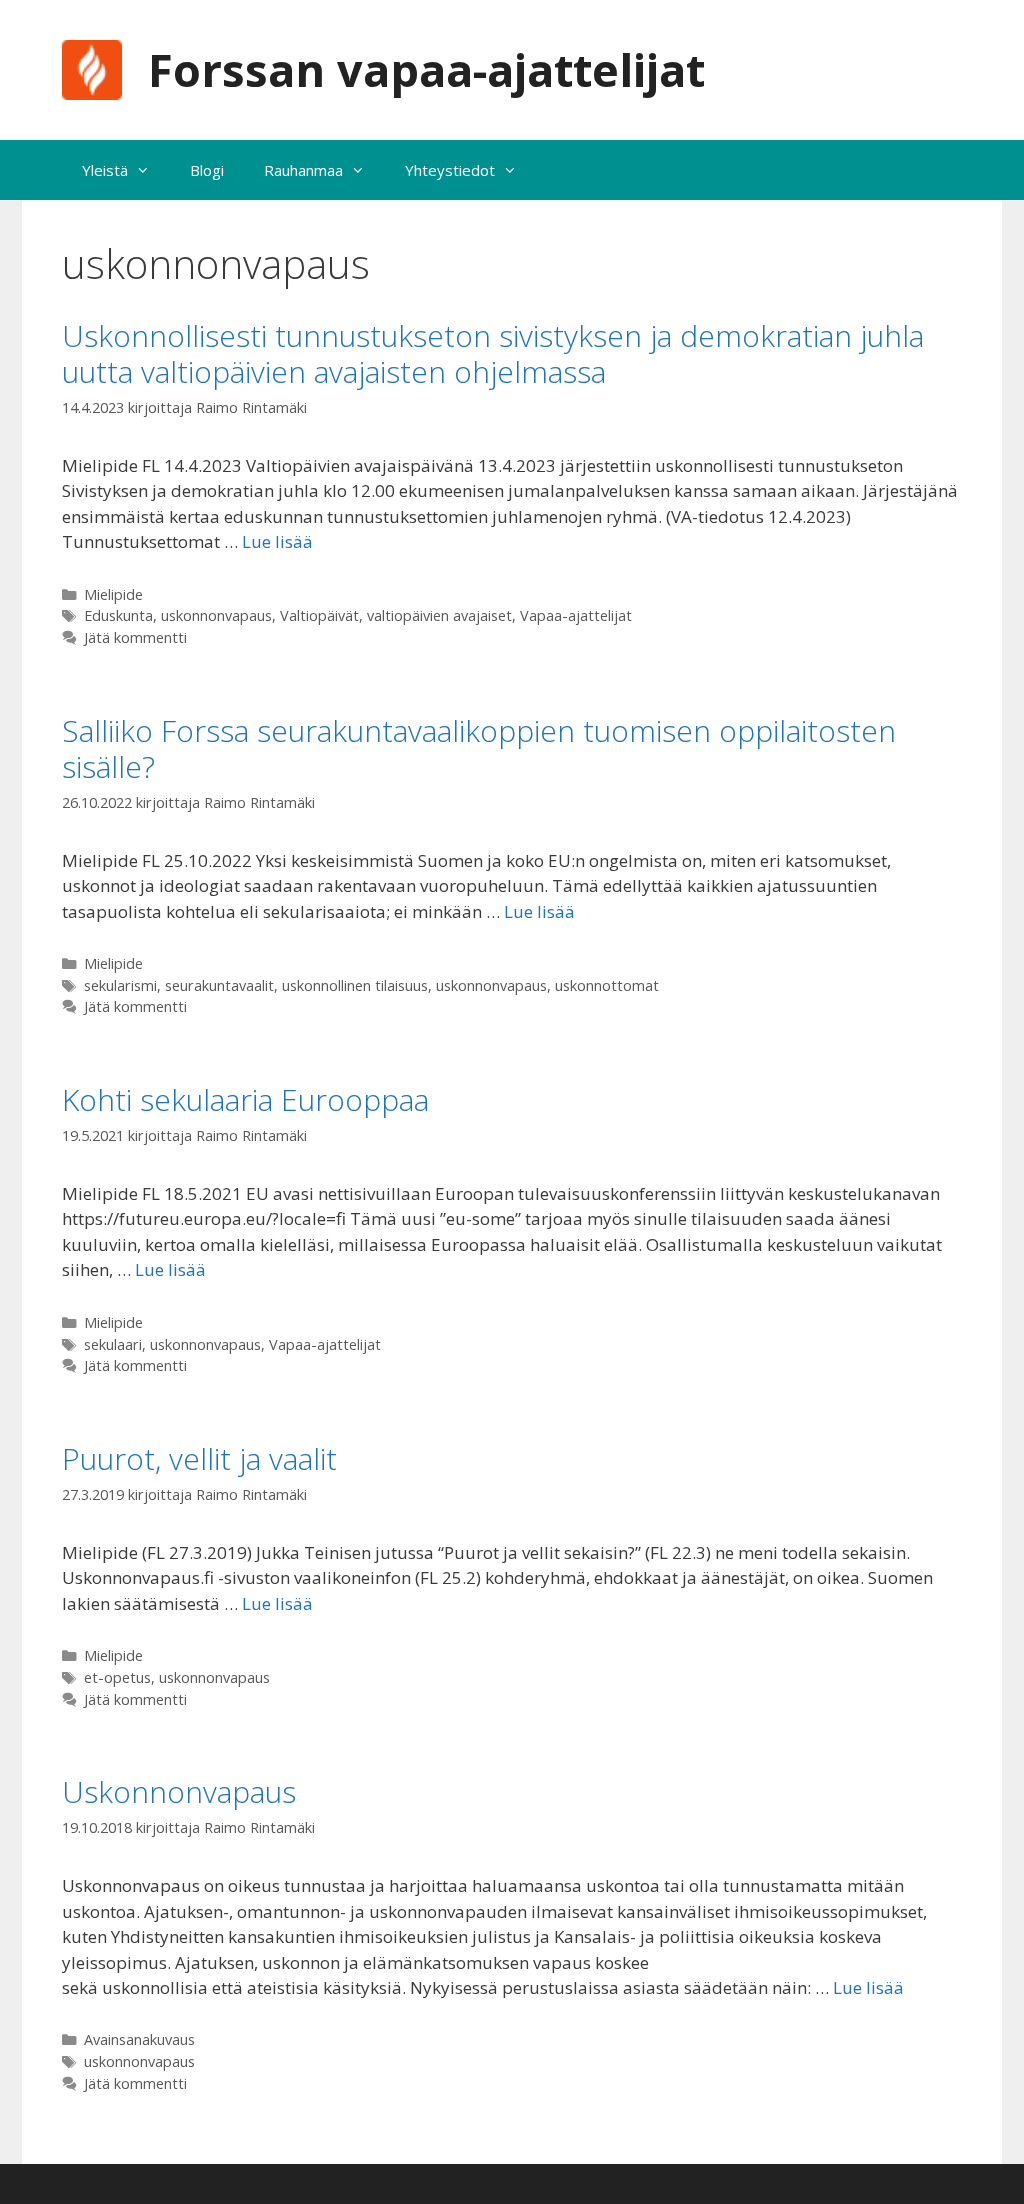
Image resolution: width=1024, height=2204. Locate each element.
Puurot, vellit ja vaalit (199, 1458)
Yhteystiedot (450, 170)
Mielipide (113, 594)
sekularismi (120, 985)
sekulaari (113, 1344)
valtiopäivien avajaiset (439, 615)
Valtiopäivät (319, 615)
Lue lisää (277, 541)
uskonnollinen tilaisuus (355, 985)
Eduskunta (118, 615)
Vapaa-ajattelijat (576, 615)
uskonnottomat (607, 985)
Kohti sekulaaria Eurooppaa (245, 1099)
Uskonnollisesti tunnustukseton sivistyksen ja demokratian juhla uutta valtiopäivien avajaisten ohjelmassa (493, 353)
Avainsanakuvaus (139, 2039)
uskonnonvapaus (216, 615)
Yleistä (105, 170)
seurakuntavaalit (219, 985)
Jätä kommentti (135, 637)
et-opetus (117, 1677)
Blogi (207, 170)
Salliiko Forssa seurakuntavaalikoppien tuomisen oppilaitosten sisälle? (479, 748)
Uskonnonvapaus (179, 1791)
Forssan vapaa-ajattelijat (426, 69)
